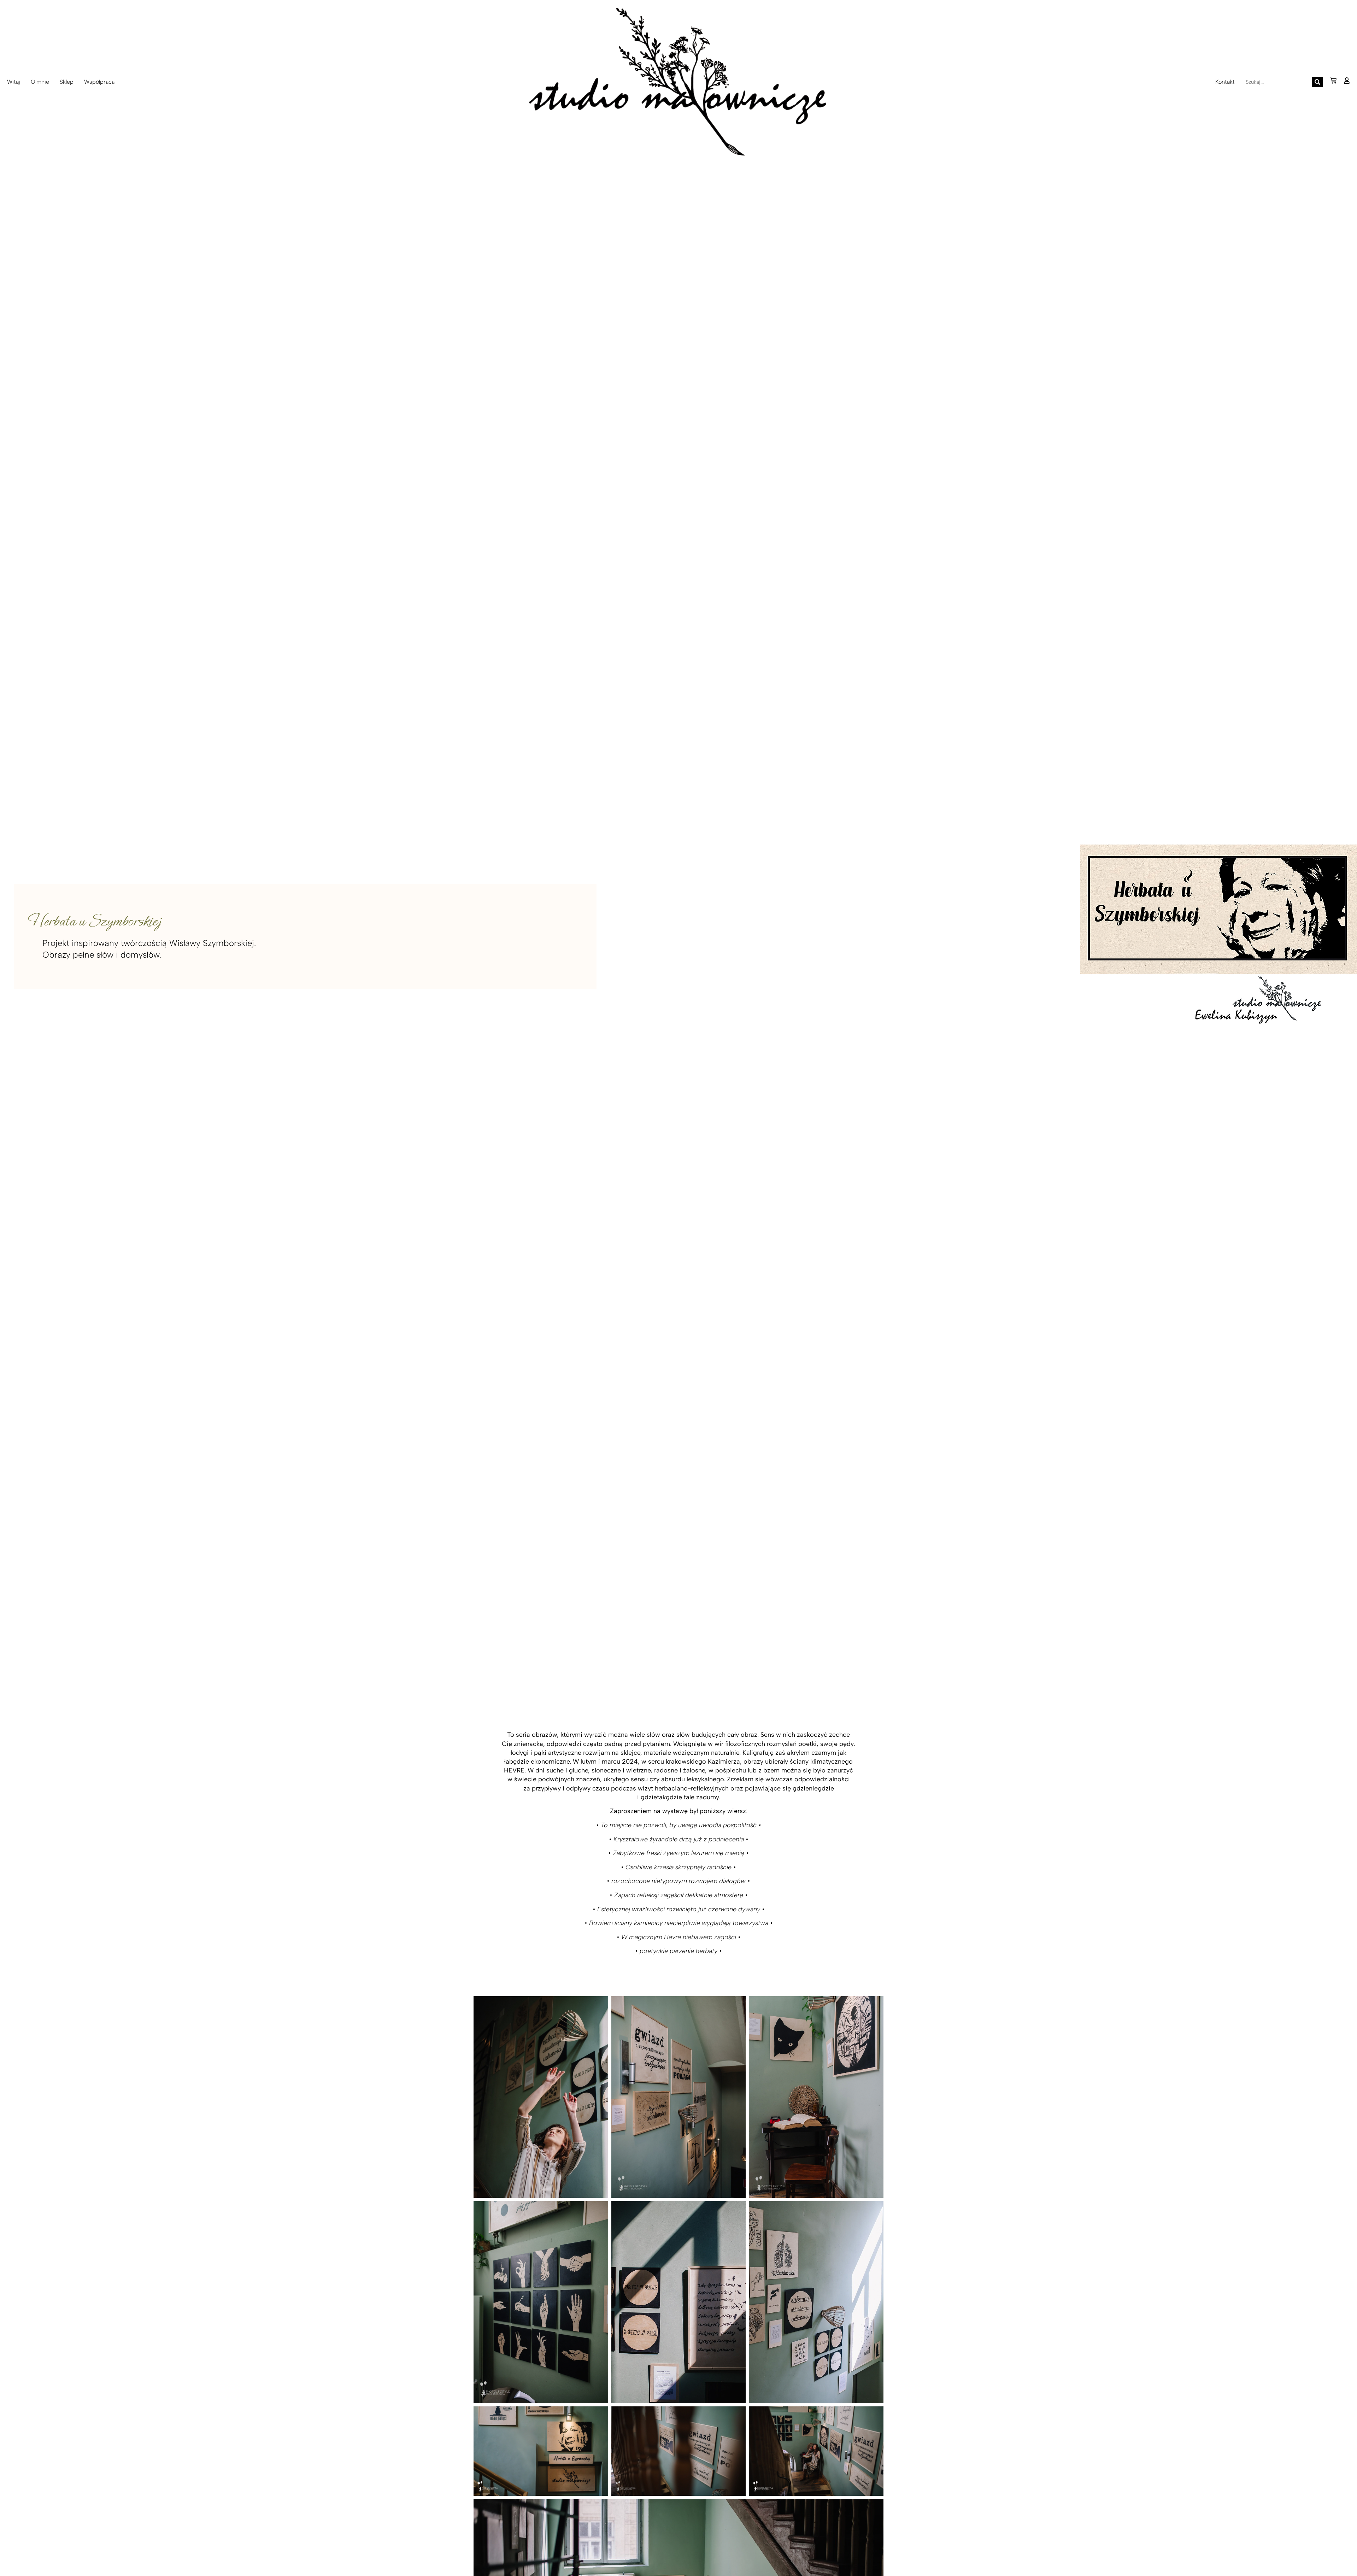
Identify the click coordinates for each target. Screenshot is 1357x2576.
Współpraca (99, 82)
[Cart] (1333, 81)
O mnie (40, 82)
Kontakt (1225, 82)
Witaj (14, 82)
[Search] (1317, 82)
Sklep (67, 82)
